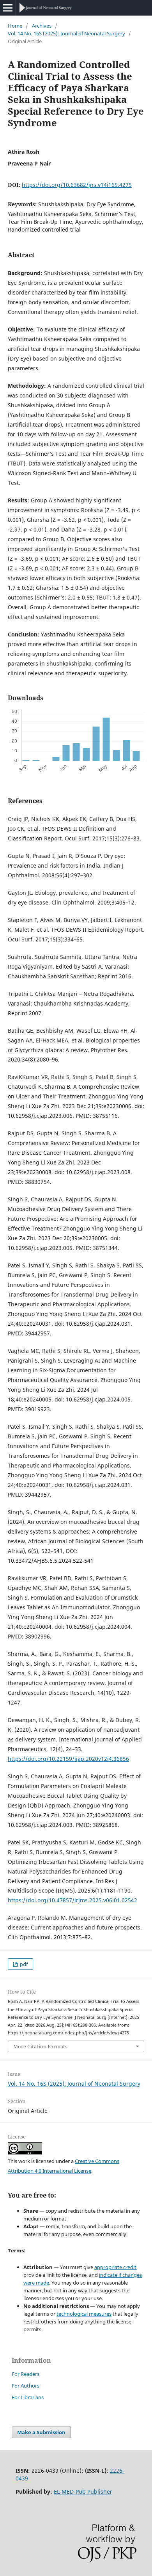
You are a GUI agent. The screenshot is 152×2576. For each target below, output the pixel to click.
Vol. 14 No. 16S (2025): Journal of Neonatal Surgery (66, 33)
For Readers (26, 2374)
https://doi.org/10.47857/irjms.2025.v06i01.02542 (72, 1900)
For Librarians (28, 2397)
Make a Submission (41, 2432)
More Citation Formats (40, 2046)
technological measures (84, 2314)
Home (15, 26)
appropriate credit (115, 2267)
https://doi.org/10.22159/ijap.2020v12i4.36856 (68, 1759)
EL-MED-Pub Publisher (83, 2491)
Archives (42, 26)
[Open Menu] (8, 8)
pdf (23, 1964)
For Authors (26, 2386)
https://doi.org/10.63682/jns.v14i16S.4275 (77, 185)
